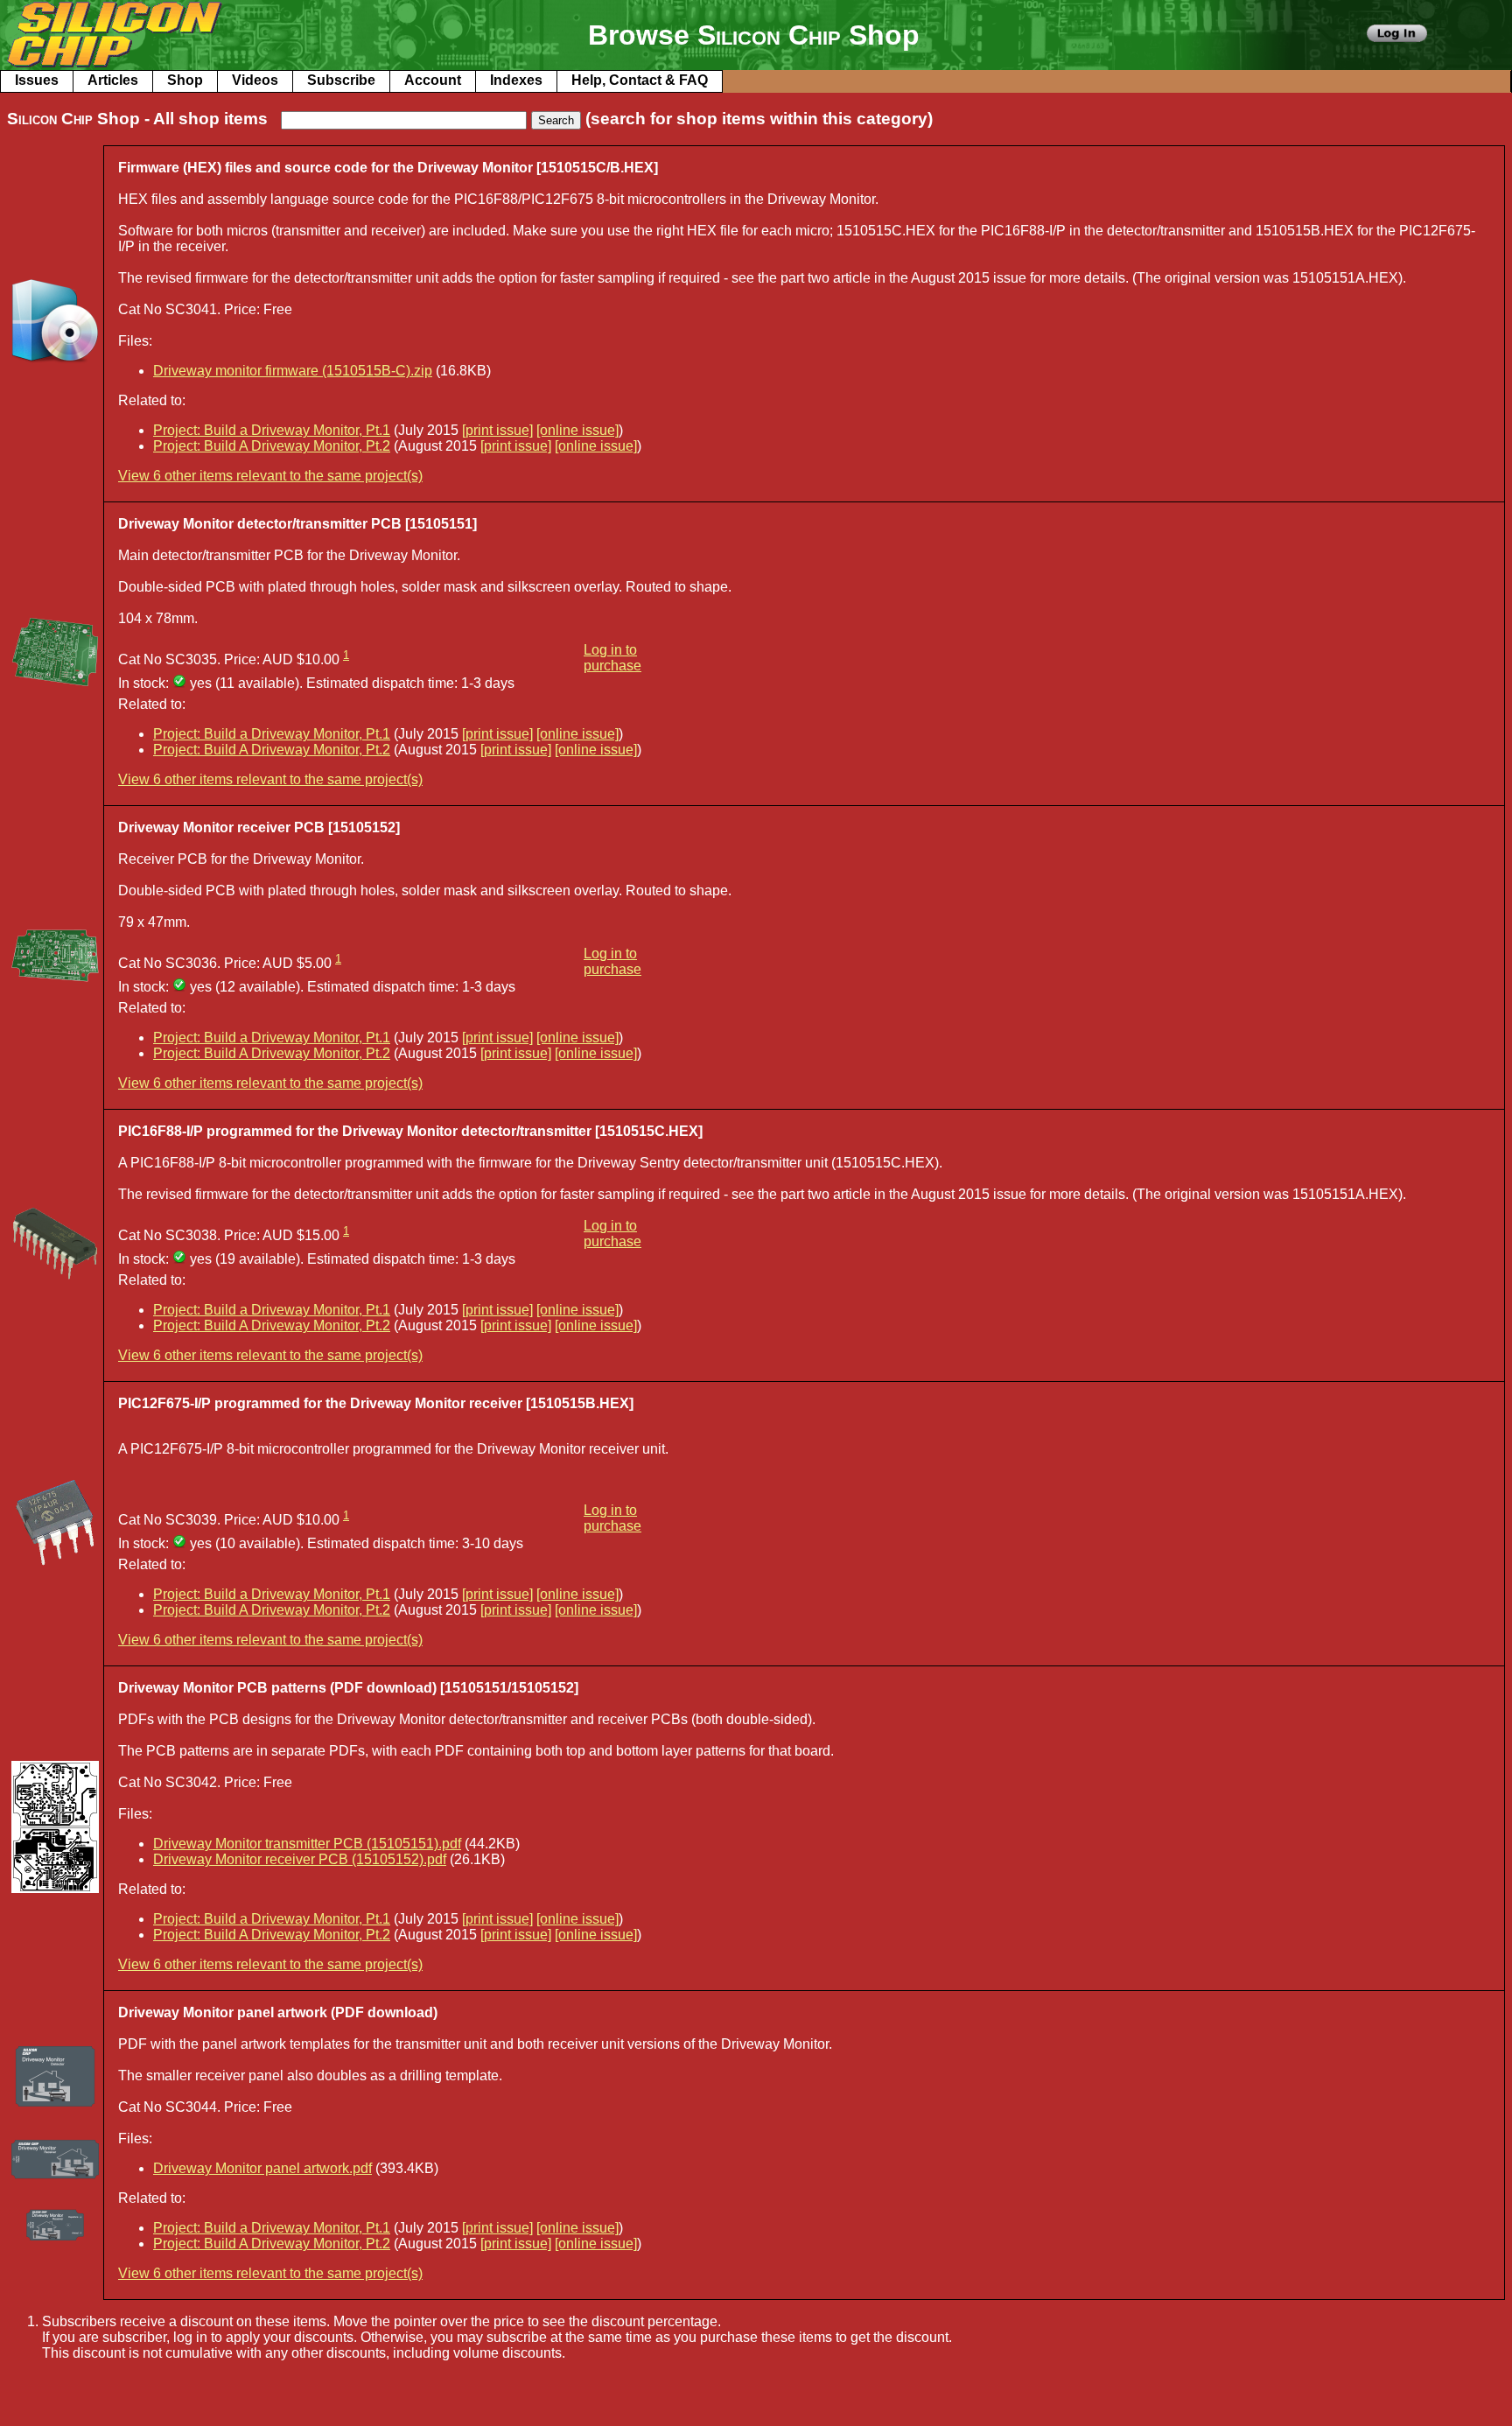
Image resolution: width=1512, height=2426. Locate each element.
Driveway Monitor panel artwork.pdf (262, 2168)
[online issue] (577, 430)
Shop (185, 80)
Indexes (516, 80)
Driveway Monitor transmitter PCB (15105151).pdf (307, 1844)
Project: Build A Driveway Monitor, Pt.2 (272, 446)
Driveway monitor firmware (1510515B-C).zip (293, 371)
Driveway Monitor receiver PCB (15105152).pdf (300, 1859)
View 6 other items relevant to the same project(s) (270, 476)
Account (433, 80)
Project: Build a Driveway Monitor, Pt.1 (272, 430)
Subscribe (341, 80)
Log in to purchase (612, 658)
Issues (37, 80)
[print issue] (497, 430)
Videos (255, 80)
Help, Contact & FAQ (640, 80)
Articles (113, 80)
